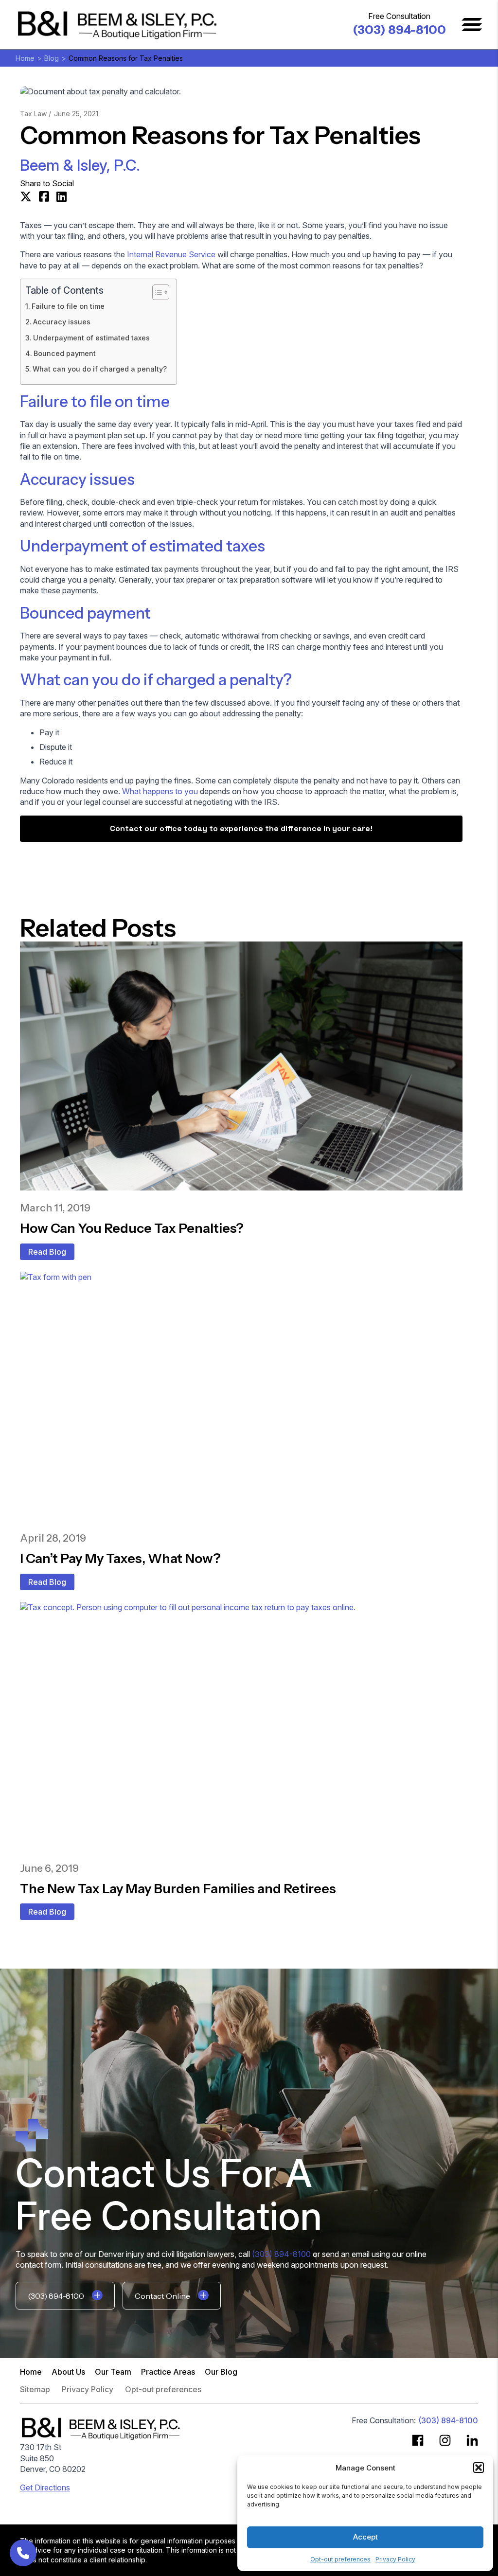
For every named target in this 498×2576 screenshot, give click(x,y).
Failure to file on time (68, 306)
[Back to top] (474, 24)
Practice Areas (168, 2372)
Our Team (113, 2372)
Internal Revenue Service (171, 254)
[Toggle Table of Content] (156, 292)
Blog (52, 58)
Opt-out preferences (340, 2559)
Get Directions (45, 2487)
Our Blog (221, 2372)
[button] (479, 2468)
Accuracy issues (62, 322)
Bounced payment (65, 353)
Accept (365, 2537)
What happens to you (160, 791)
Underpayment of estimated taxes (91, 338)
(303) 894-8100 (399, 30)
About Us (68, 2372)
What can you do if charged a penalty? (100, 369)
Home (25, 58)
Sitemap (35, 2390)
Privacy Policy (395, 2559)
